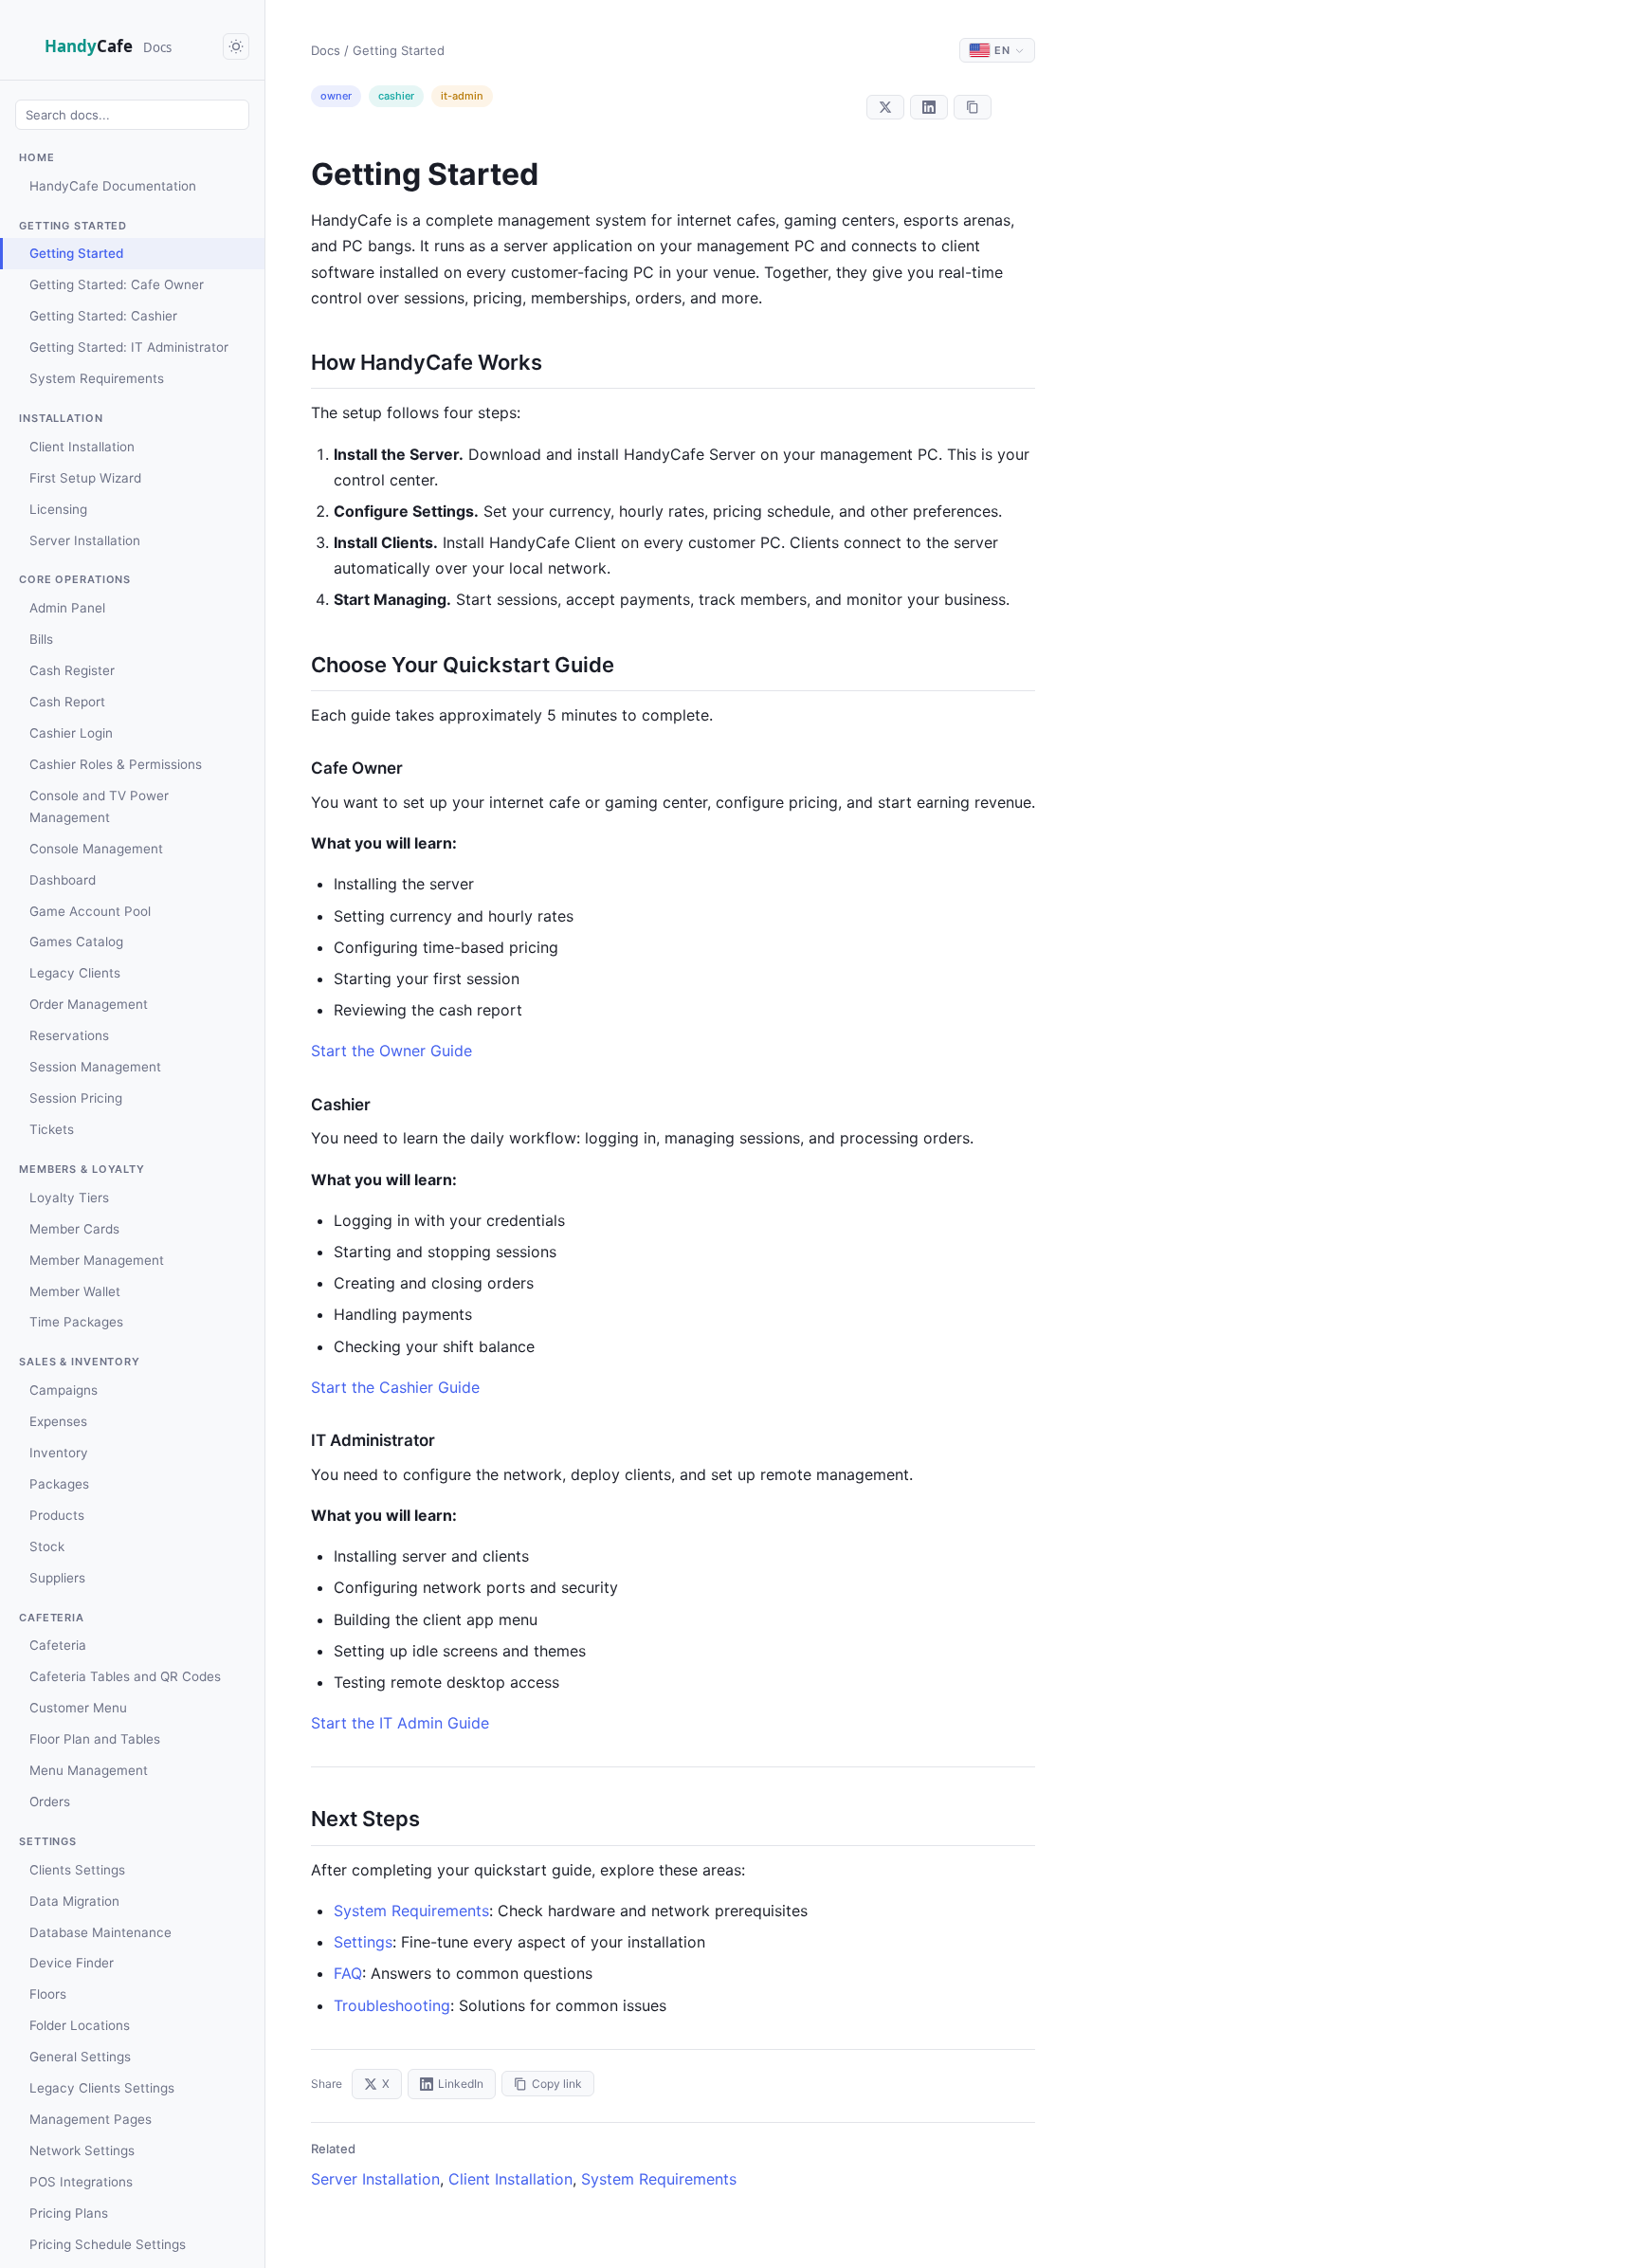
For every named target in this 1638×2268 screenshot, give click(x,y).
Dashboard (63, 880)
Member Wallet (75, 1291)
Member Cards (74, 1229)
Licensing (58, 509)
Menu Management (89, 1770)
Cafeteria (58, 1645)
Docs (326, 50)
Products (57, 1515)
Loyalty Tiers (69, 1198)
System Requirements (97, 378)
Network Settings (82, 2150)
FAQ (348, 1973)
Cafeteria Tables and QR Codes (125, 1676)
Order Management (89, 1004)
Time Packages (76, 1322)
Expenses (58, 1421)
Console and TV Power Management (99, 806)
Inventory (59, 1453)
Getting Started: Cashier (103, 316)
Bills (41, 639)
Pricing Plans (69, 2213)
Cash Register (72, 670)
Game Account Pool (90, 911)
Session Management (95, 1067)
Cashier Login (71, 733)
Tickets (52, 1129)
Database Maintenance (100, 1932)
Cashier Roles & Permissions (116, 764)
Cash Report (67, 702)
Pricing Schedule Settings (108, 2244)
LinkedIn (461, 2084)
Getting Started (76, 253)
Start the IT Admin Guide (400, 1723)
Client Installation (82, 447)
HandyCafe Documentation (113, 186)
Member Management (97, 1260)
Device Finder (72, 1963)
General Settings (80, 2057)
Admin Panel (67, 608)
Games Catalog (76, 942)
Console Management (96, 849)
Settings (363, 1942)
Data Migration (74, 1901)
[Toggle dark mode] (236, 46)
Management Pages (91, 2119)
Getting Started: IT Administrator (129, 347)
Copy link (557, 2084)
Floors (48, 1994)
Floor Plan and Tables (95, 1739)
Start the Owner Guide (391, 1051)
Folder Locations (80, 2025)
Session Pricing (76, 1098)
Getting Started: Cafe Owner (117, 284)
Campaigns (64, 1390)
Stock (47, 1546)
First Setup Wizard (85, 478)
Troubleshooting (392, 2005)
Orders (50, 1802)
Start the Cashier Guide (395, 1387)
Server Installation (85, 540)
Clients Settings (77, 1870)
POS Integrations (81, 2182)
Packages (59, 1484)
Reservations (69, 1035)
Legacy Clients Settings (102, 2088)
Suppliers (57, 1578)
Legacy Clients (75, 973)
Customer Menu (78, 1708)
